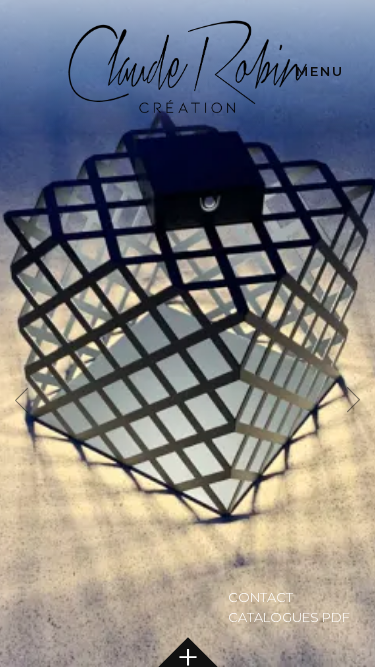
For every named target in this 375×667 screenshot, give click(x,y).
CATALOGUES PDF (289, 617)
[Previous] (20, 400)
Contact (260, 597)
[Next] (355, 400)
